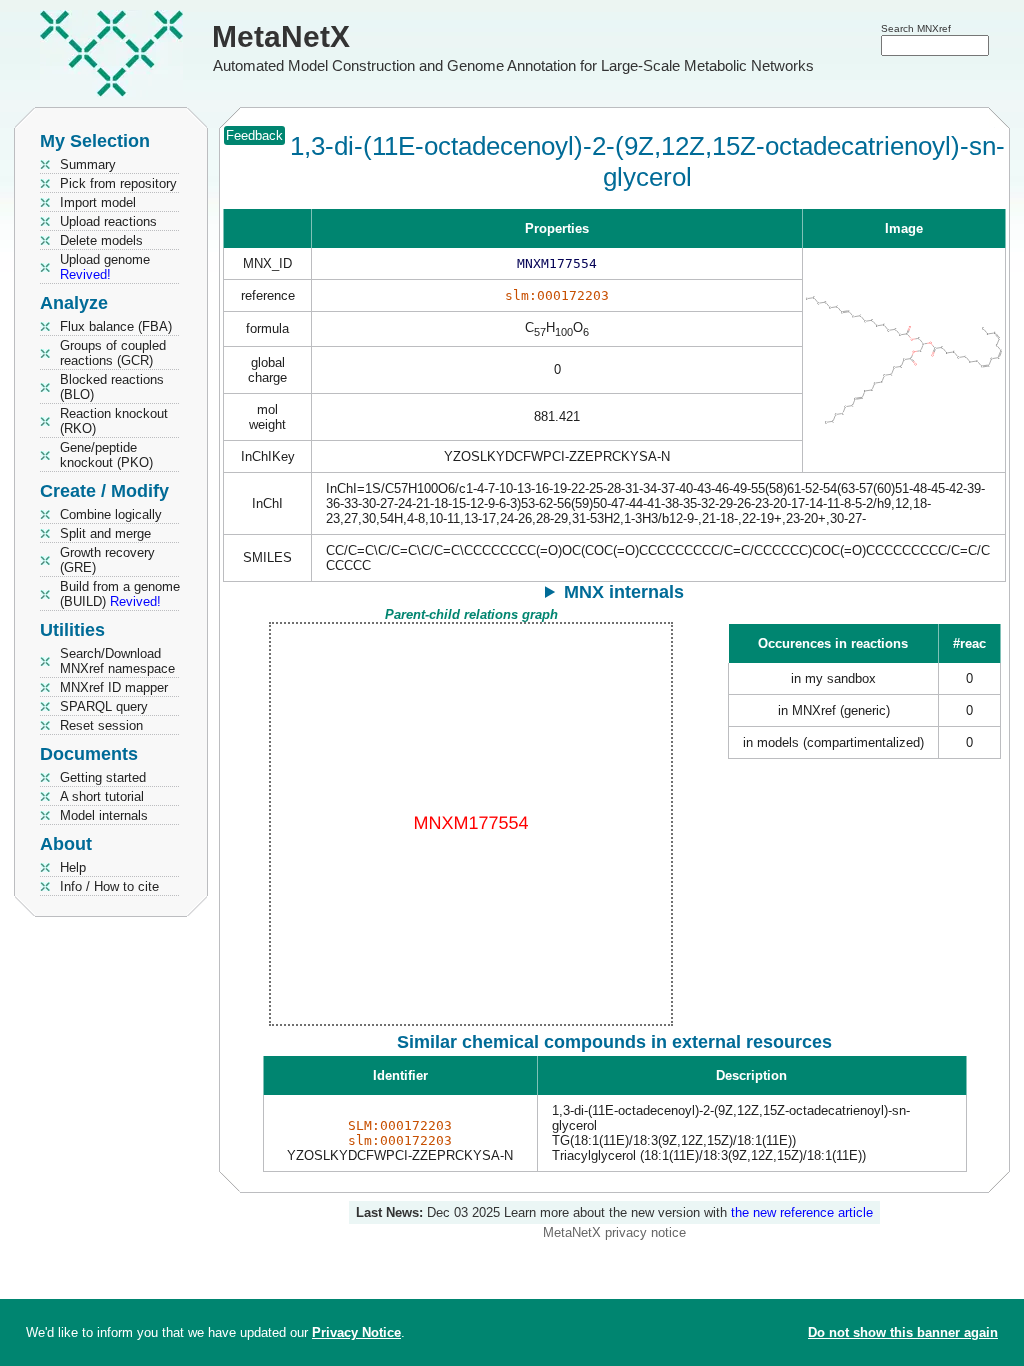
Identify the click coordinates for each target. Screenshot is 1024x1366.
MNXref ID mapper (114, 687)
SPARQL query (104, 706)
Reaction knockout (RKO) (114, 421)
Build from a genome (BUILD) (120, 594)
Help (73, 867)
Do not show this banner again (903, 1332)
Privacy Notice (356, 1332)
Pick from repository (118, 183)
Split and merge (105, 533)
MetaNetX (281, 36)
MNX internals (624, 592)
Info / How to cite (109, 886)
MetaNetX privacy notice (614, 1232)
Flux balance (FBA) (116, 326)
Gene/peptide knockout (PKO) (106, 455)
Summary (88, 164)
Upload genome (105, 267)
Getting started (103, 777)
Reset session (101, 725)
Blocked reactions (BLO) (112, 387)
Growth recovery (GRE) (107, 560)
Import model (98, 202)
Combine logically (111, 514)
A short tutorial (102, 796)
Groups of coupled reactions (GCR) (113, 353)
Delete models (101, 240)
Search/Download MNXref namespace (117, 661)
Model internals (104, 815)
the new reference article (802, 1212)
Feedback (254, 135)
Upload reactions (108, 221)
